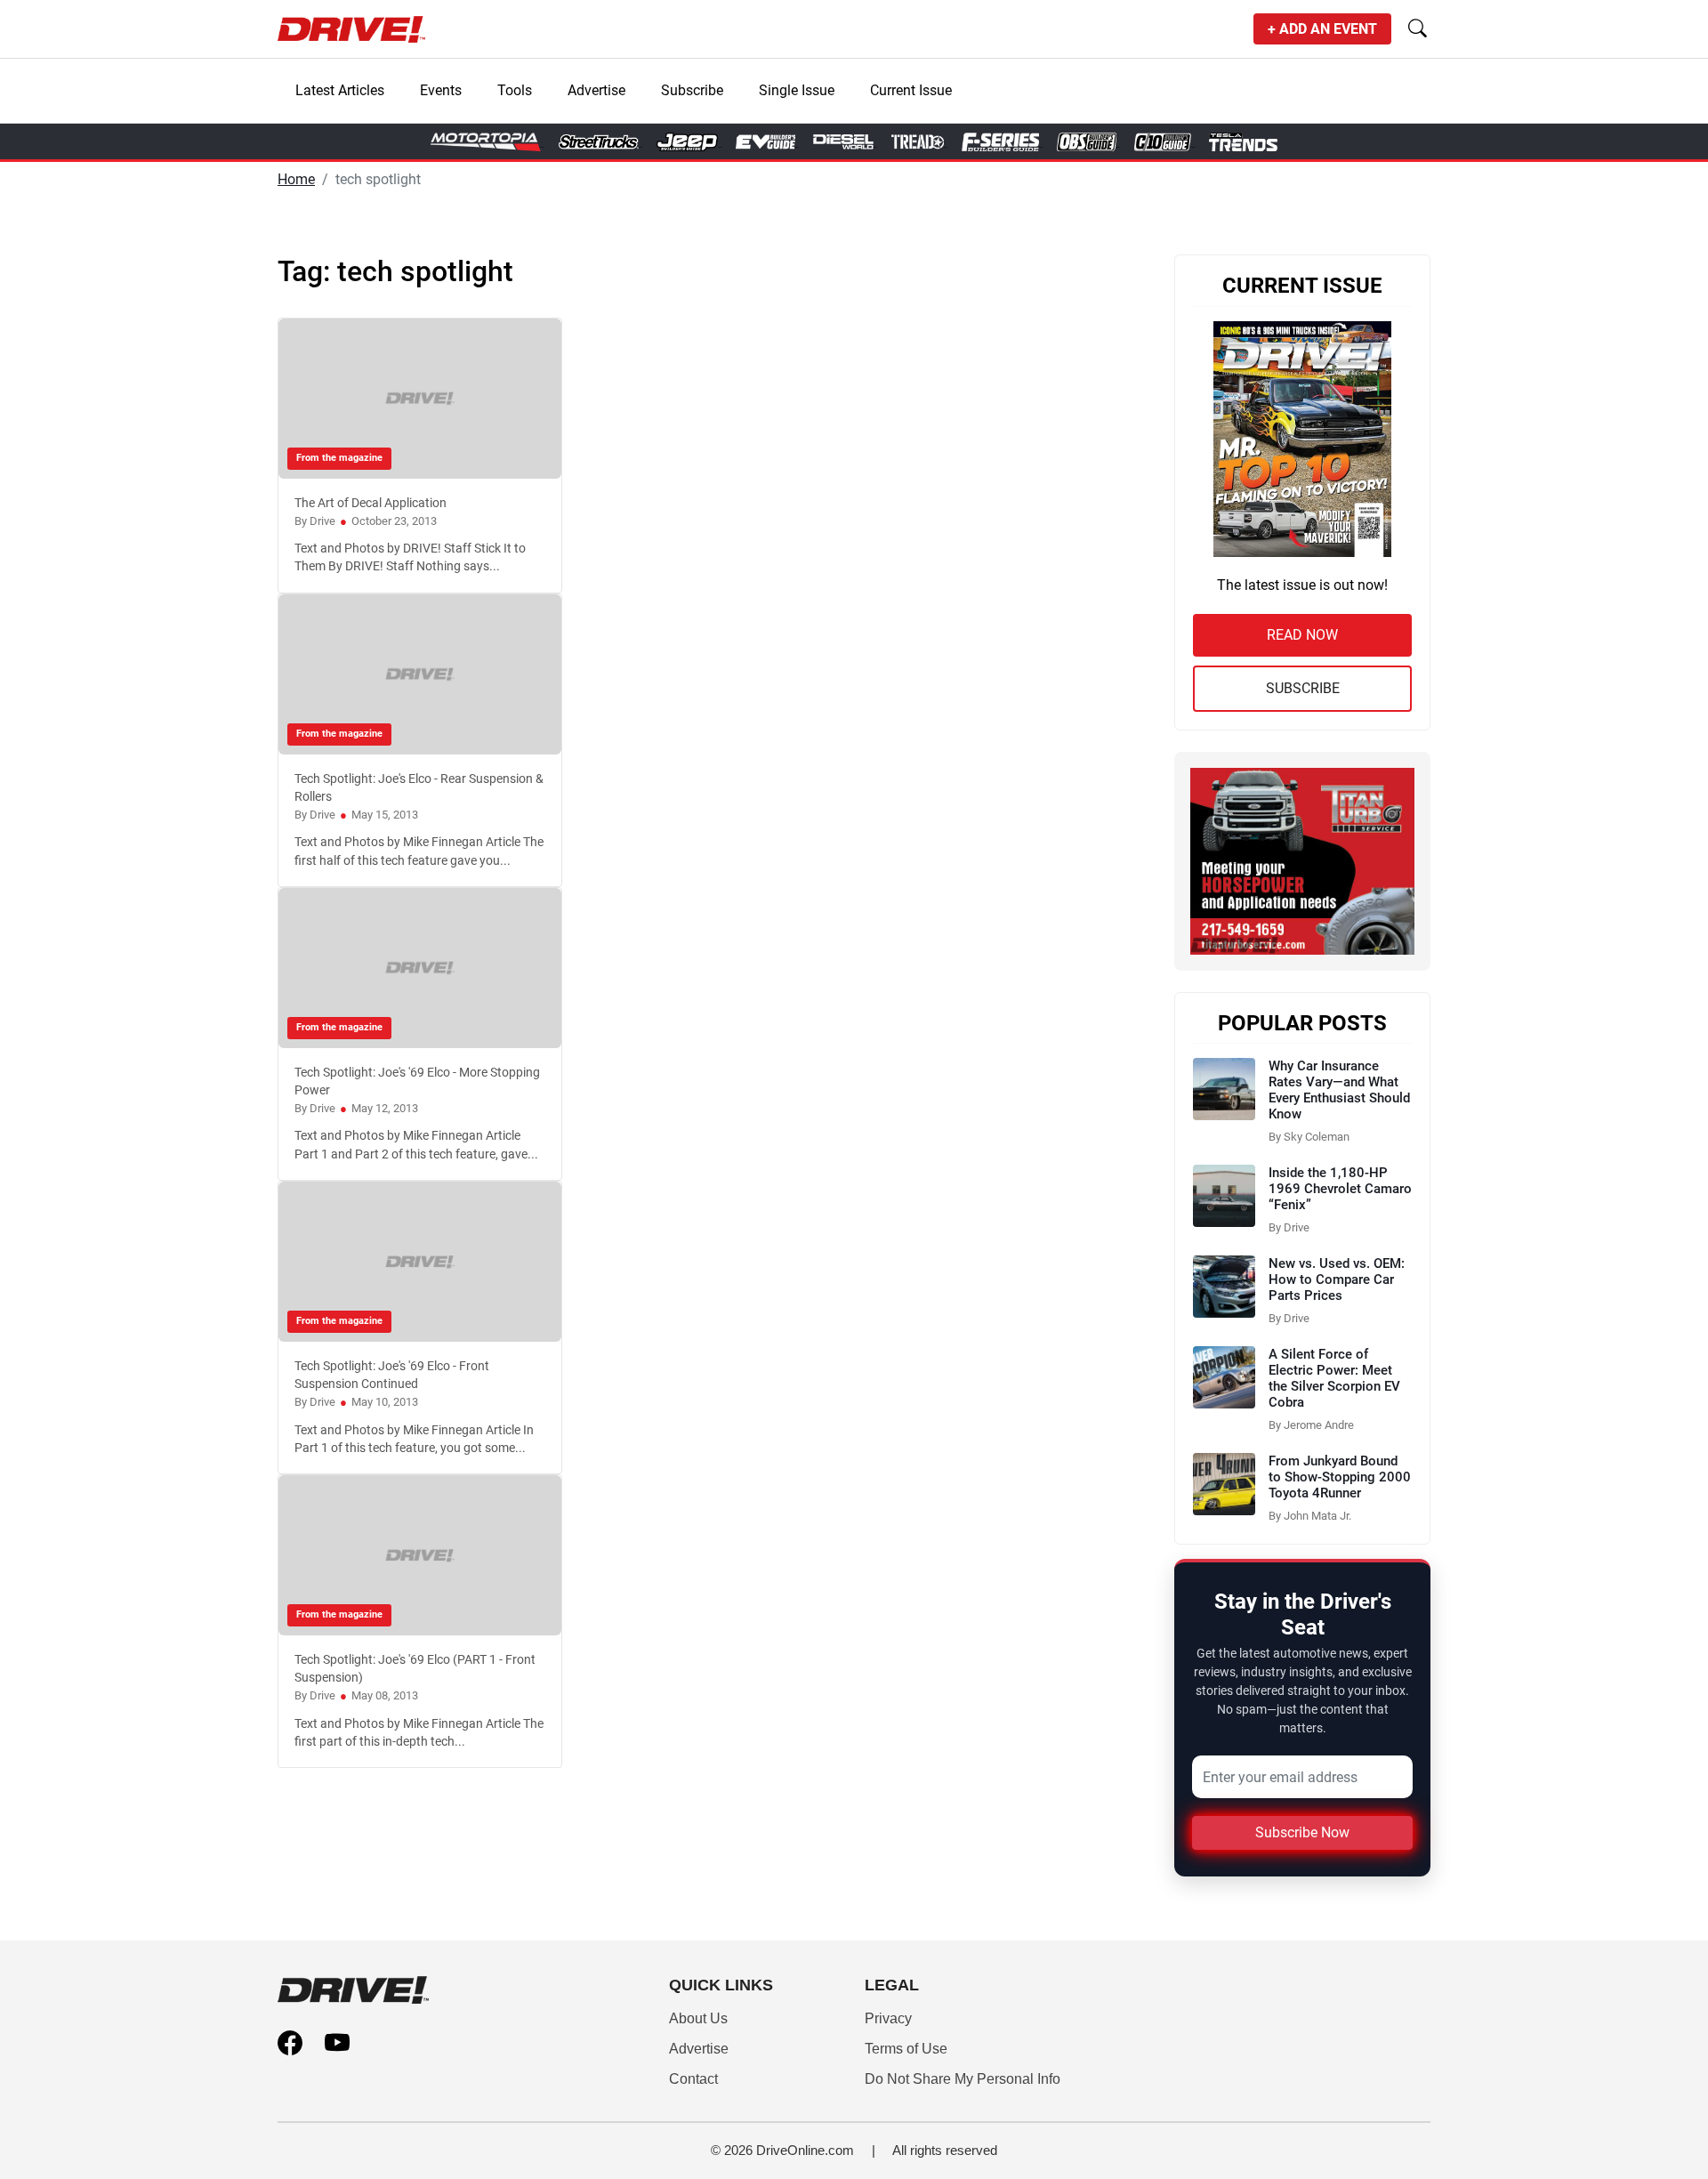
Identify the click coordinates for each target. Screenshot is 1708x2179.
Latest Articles (340, 90)
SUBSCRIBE (1303, 688)
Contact (693, 2079)
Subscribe (692, 90)
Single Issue (797, 90)
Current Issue (911, 90)
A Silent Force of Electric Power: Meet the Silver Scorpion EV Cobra (1334, 1378)
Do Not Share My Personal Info (963, 2079)
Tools (515, 90)
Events (441, 90)
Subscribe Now (1302, 1832)
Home (296, 179)
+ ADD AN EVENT (1322, 29)
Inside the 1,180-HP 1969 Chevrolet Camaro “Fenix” (1340, 1189)
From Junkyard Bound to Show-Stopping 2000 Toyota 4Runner (1340, 1477)
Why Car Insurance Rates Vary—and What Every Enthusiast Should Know (1339, 1090)
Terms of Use (906, 2049)
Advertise (596, 90)
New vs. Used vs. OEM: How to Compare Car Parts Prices (1337, 1279)
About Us (698, 2018)
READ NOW (1302, 635)
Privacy (888, 2018)
